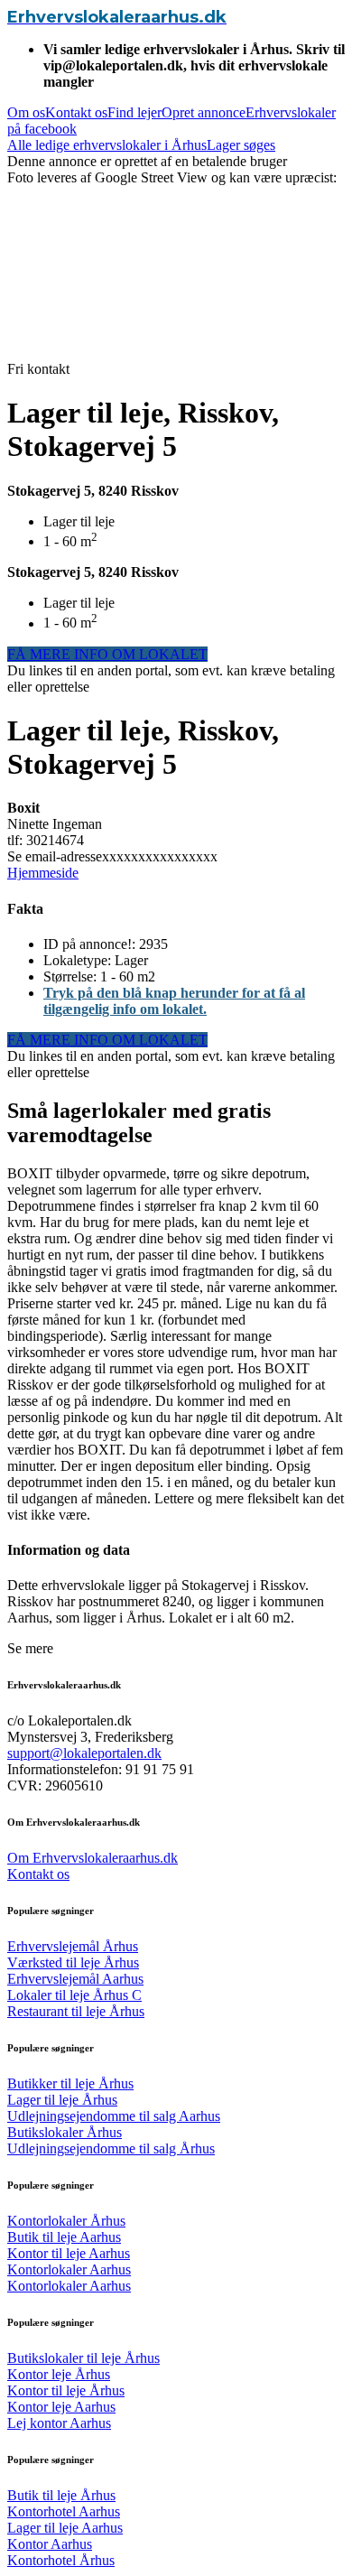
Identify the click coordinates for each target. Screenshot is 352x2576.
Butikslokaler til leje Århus (83, 2358)
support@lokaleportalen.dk (84, 1753)
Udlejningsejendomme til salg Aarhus (114, 2116)
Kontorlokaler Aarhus (69, 2269)
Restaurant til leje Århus (76, 2011)
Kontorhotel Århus (61, 2560)
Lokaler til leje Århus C (74, 1995)
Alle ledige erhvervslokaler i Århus (107, 145)
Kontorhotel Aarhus (64, 2511)
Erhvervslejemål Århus (73, 1946)
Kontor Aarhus (50, 2544)
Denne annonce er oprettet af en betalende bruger (147, 161)
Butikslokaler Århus (65, 2132)
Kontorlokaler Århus (66, 2221)
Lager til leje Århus (62, 2100)
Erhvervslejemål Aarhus (75, 1979)
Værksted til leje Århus (73, 1962)
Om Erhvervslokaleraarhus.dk (93, 1858)
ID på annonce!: (91, 944)
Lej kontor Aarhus (59, 2423)
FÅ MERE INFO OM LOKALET (107, 654)
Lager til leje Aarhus (65, 2528)
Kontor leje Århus (59, 2374)
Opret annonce (204, 112)
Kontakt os (76, 112)
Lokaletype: (79, 960)
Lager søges (241, 145)
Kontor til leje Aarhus (69, 2253)
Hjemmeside (43, 873)
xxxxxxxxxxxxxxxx (112, 856)
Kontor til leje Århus (66, 2390)
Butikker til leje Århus (70, 2083)
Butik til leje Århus (61, 2495)
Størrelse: (72, 976)
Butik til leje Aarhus (64, 2237)
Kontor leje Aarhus (61, 2407)
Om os (26, 112)
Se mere (30, 1648)
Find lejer (134, 112)
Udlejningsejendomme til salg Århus (111, 2148)
